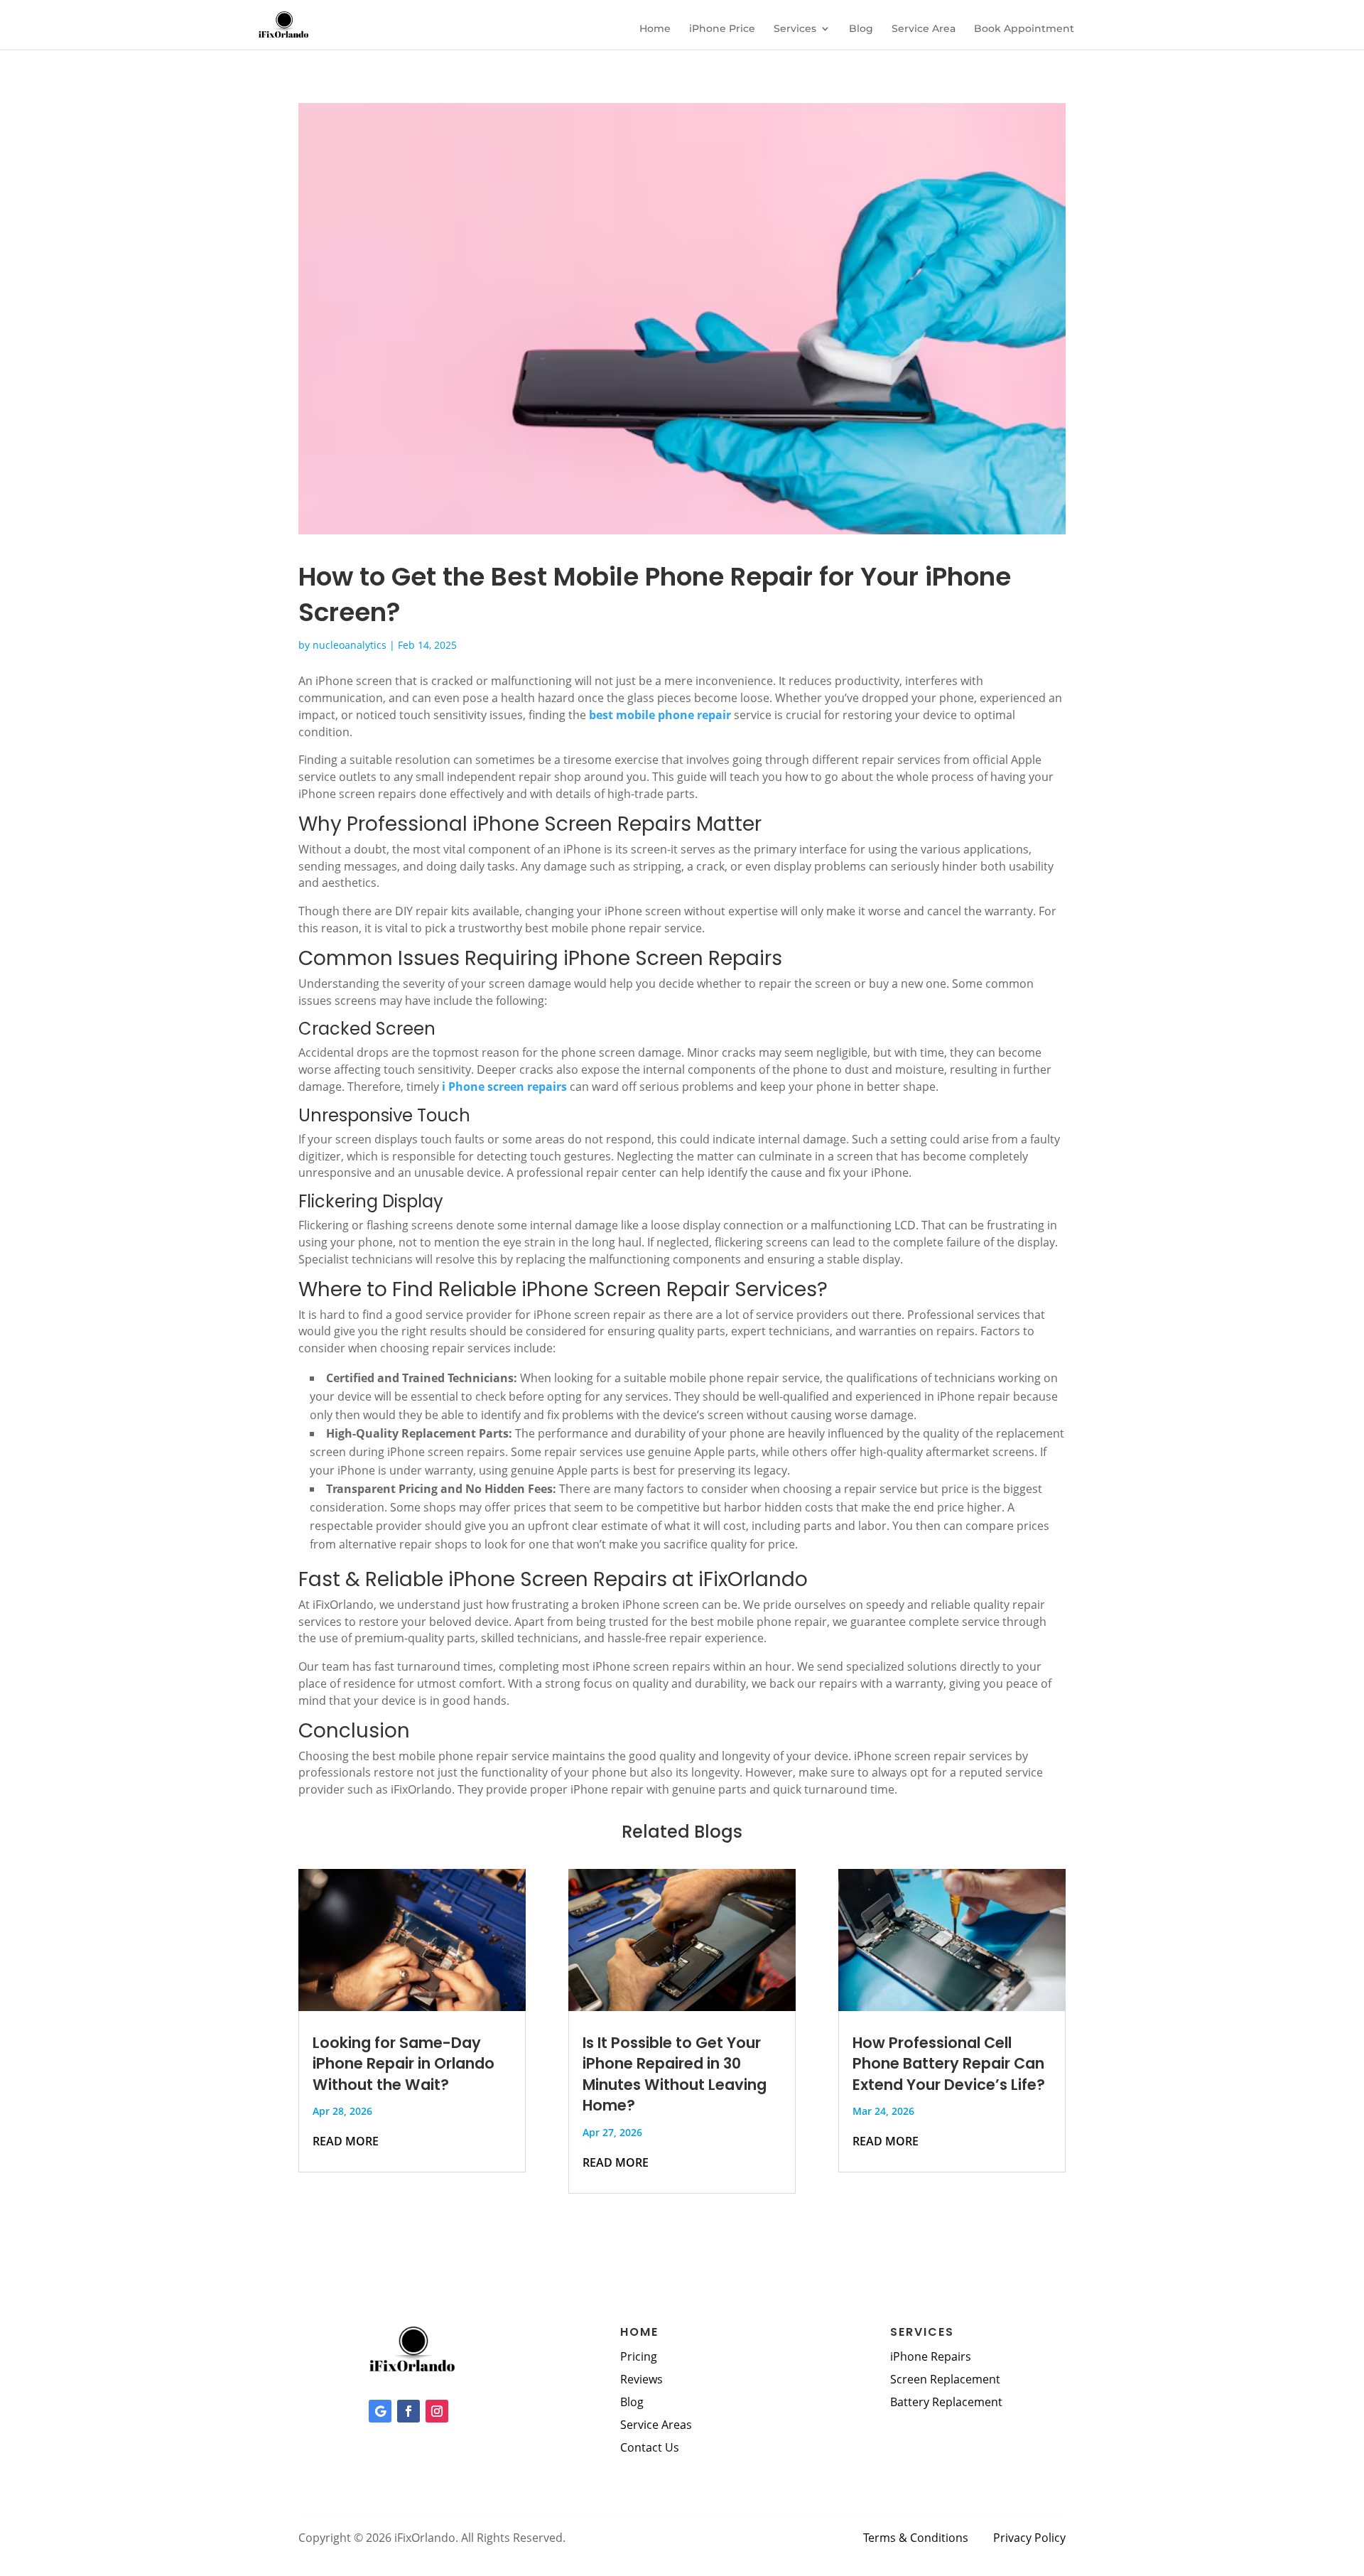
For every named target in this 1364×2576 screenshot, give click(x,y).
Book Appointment (1024, 29)
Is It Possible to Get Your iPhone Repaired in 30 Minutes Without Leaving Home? (675, 2074)
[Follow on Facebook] (408, 2411)
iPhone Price (722, 29)
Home (655, 29)
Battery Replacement (946, 2402)
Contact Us (650, 2447)
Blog (861, 29)
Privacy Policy (1029, 2538)
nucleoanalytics (350, 645)
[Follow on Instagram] (437, 2411)
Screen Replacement (945, 2379)
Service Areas (656, 2425)
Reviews (642, 2379)
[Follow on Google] (380, 2411)
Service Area (924, 29)
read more (346, 2141)
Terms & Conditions (916, 2538)
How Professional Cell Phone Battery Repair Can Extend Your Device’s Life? (949, 2064)
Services (795, 29)
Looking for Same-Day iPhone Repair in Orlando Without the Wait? (404, 2064)
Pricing (639, 2356)
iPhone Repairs (931, 2356)
